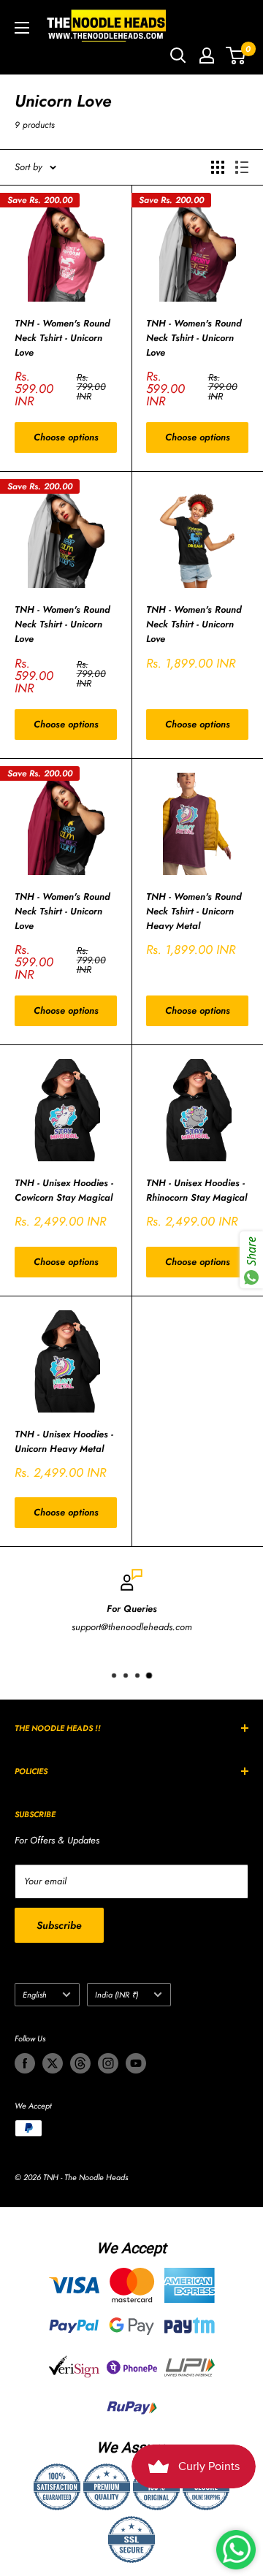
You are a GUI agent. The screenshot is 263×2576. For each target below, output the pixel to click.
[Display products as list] (242, 167)
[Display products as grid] (218, 167)
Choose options (66, 437)
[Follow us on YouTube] (136, 2063)
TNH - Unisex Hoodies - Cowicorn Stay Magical (64, 1190)
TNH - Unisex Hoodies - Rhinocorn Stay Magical (197, 1190)
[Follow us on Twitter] (53, 2063)
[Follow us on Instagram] (108, 2063)
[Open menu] (22, 28)
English (35, 1995)
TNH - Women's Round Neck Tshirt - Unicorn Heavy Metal (194, 911)
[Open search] (178, 56)
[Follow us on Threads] (80, 2063)
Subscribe (59, 1925)
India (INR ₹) (117, 1995)
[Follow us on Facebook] (25, 2063)
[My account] (207, 56)
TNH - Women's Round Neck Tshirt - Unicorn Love (62, 338)
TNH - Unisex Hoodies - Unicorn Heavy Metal (64, 1441)
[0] (236, 56)
